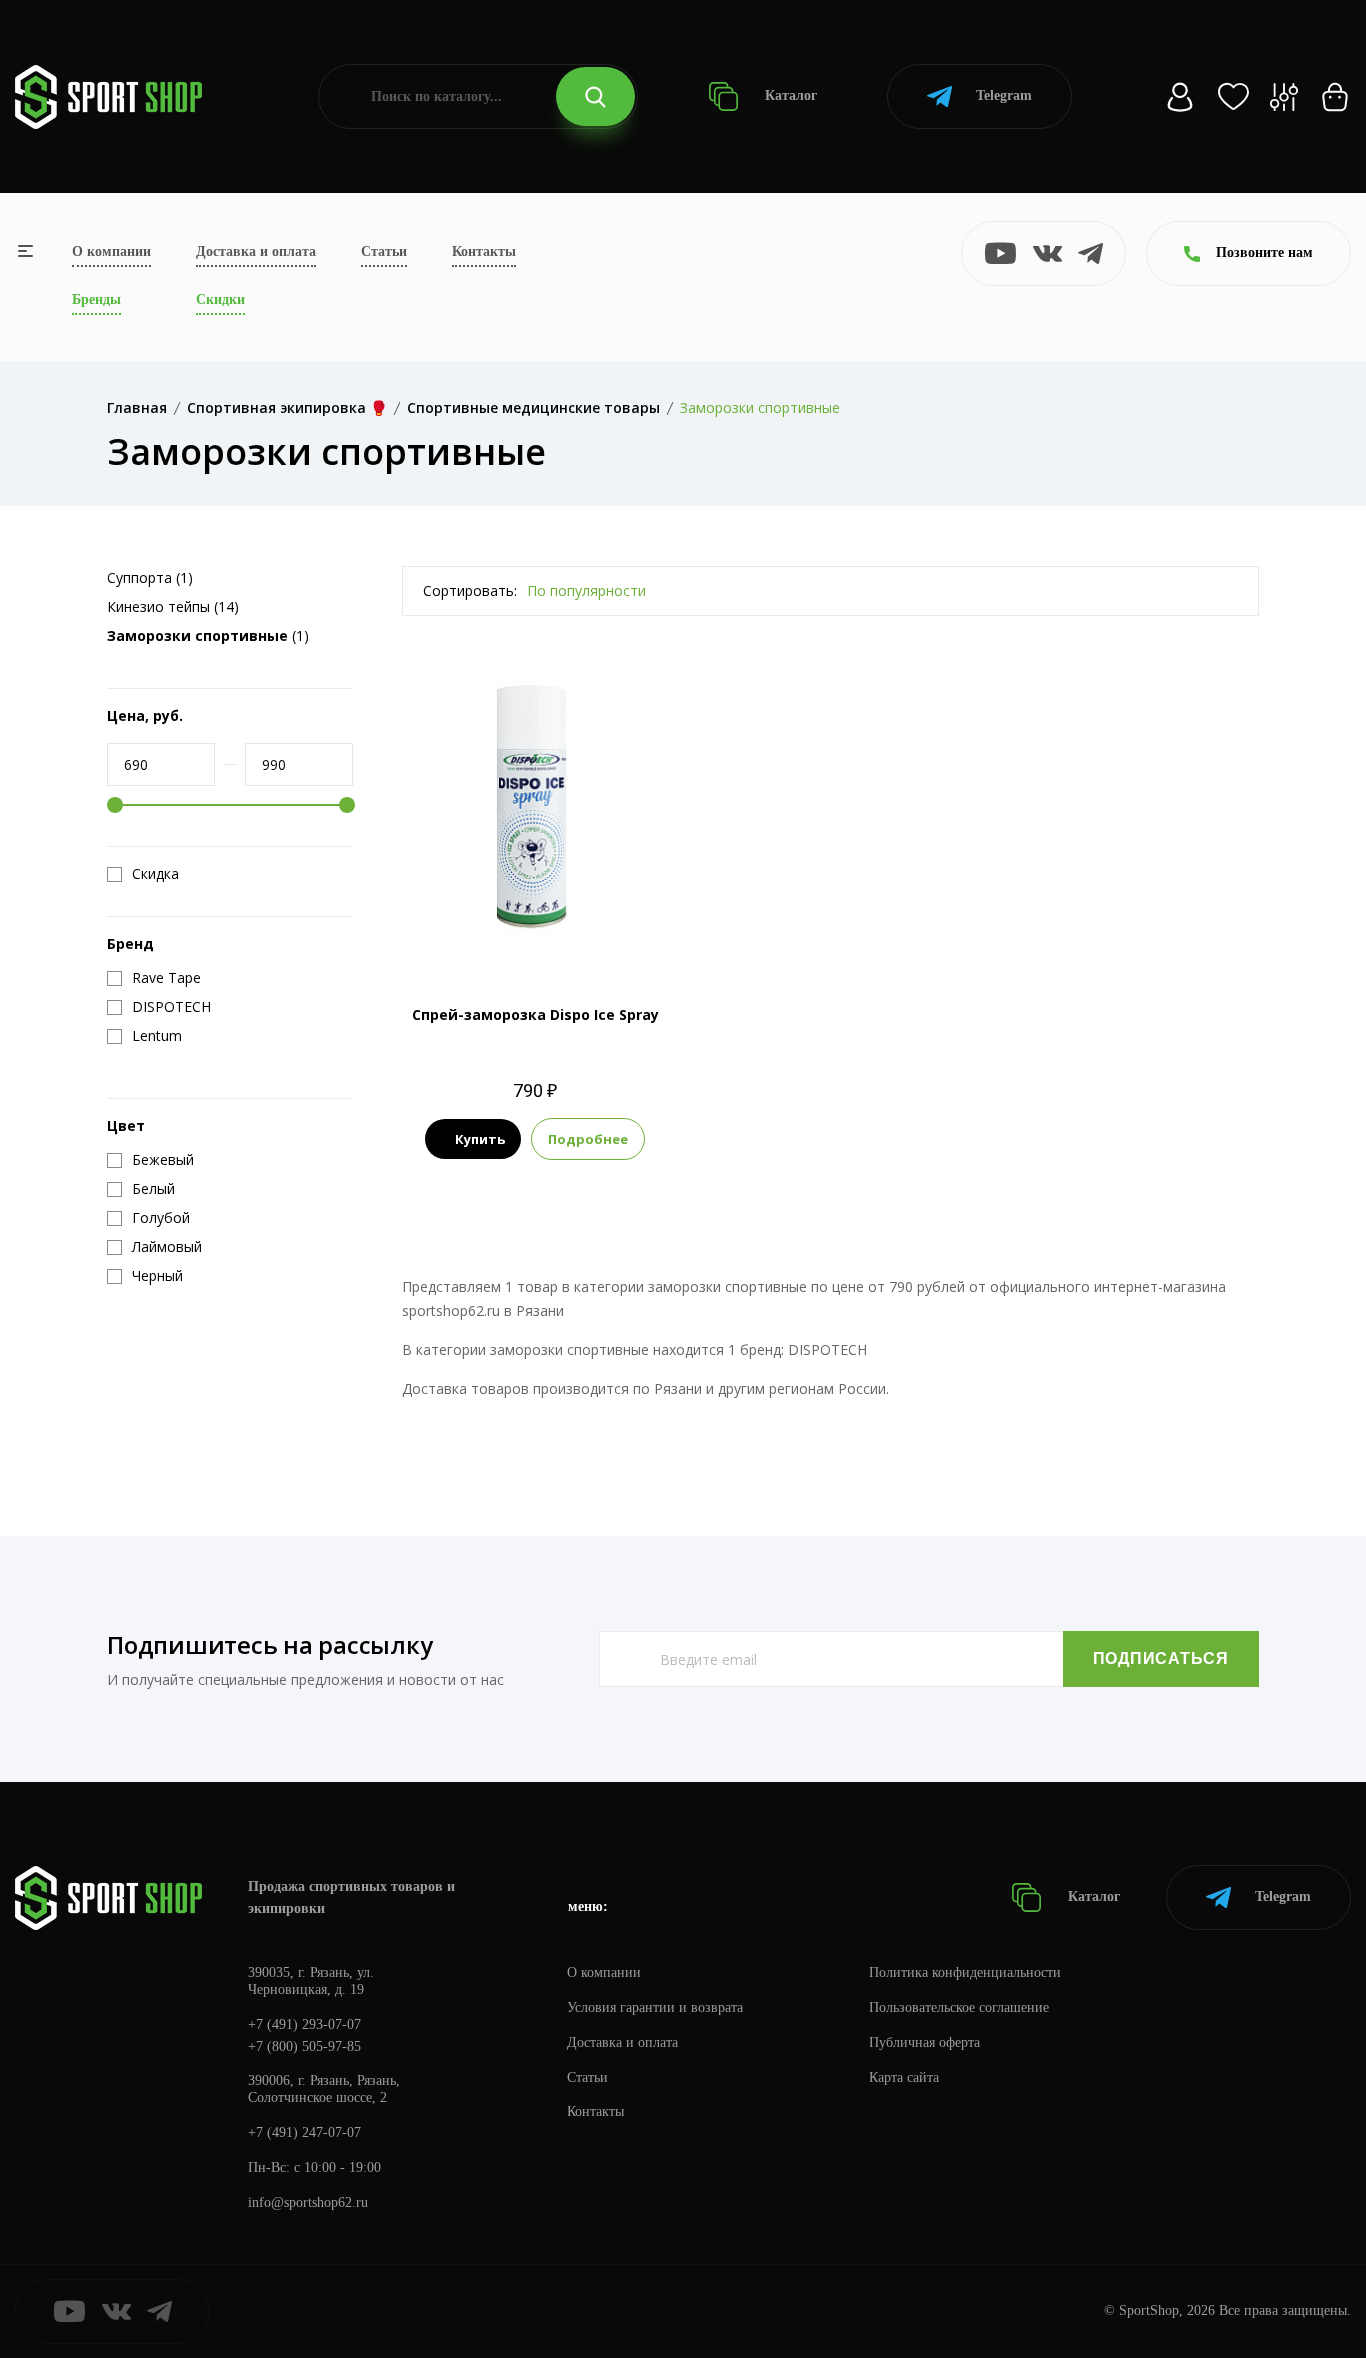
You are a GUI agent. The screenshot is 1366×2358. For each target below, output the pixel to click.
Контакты (484, 251)
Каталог (789, 95)
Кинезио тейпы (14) (173, 606)
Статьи (384, 251)
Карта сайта (904, 2077)
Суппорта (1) (150, 577)
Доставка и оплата (256, 251)
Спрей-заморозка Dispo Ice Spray (535, 1014)
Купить (480, 1139)
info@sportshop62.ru (308, 2202)
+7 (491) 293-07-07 (304, 2024)
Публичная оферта (924, 2042)
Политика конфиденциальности (965, 1972)
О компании (111, 251)
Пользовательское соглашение (959, 2007)
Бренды (96, 299)
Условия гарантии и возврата (655, 2007)
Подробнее (588, 1139)
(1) (208, 635)
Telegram (1004, 95)
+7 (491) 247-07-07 (304, 2132)
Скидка (155, 874)
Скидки (220, 299)
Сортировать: (470, 590)
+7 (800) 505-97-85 (304, 2046)
